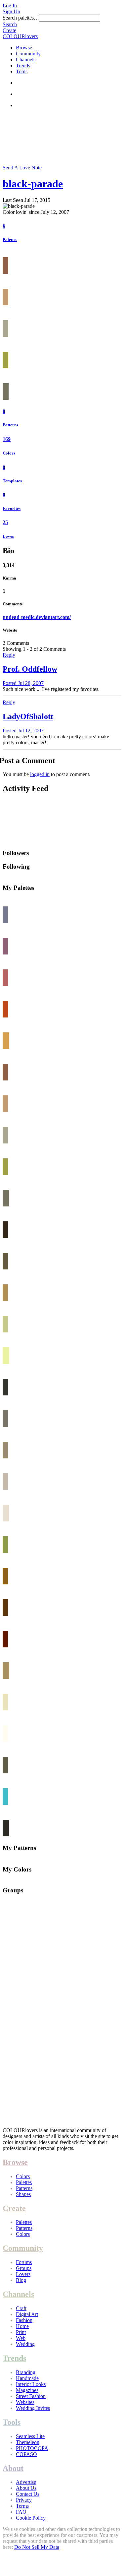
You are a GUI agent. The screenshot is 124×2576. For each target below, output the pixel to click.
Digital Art (27, 2314)
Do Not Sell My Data (37, 2547)
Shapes (23, 2194)
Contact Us (28, 2494)
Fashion (24, 2320)
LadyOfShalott (28, 716)
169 (7, 439)
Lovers (23, 2274)
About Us (26, 2488)
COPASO (26, 2454)
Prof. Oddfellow (30, 669)
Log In (10, 5)
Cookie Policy (31, 2518)
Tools (22, 71)
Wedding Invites (33, 2408)
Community (28, 54)
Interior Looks (31, 2384)
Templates (12, 481)
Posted (23, 683)
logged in (40, 774)
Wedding (25, 2344)
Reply (9, 655)
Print (21, 2332)
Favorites (12, 508)
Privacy (24, 2500)
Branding (26, 2372)
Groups (24, 2268)
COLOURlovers (20, 36)
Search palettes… (21, 18)
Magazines (27, 2390)
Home (22, 2326)
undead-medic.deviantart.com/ (37, 617)
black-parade (33, 184)
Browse (24, 48)
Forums (24, 2262)
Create (9, 30)
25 (5, 522)
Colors (9, 453)
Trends (23, 65)
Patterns (10, 425)
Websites (25, 2402)
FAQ (21, 2512)
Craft (21, 2308)
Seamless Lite (30, 2436)
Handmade (27, 2378)
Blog (21, 2280)
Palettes (10, 240)
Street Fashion (31, 2396)
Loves (8, 536)
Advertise (26, 2482)
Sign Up (11, 11)
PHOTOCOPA (32, 2448)
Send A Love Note (22, 168)
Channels (26, 60)
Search (10, 24)
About (13, 2468)
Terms (22, 2506)
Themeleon (28, 2442)
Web (21, 2338)
